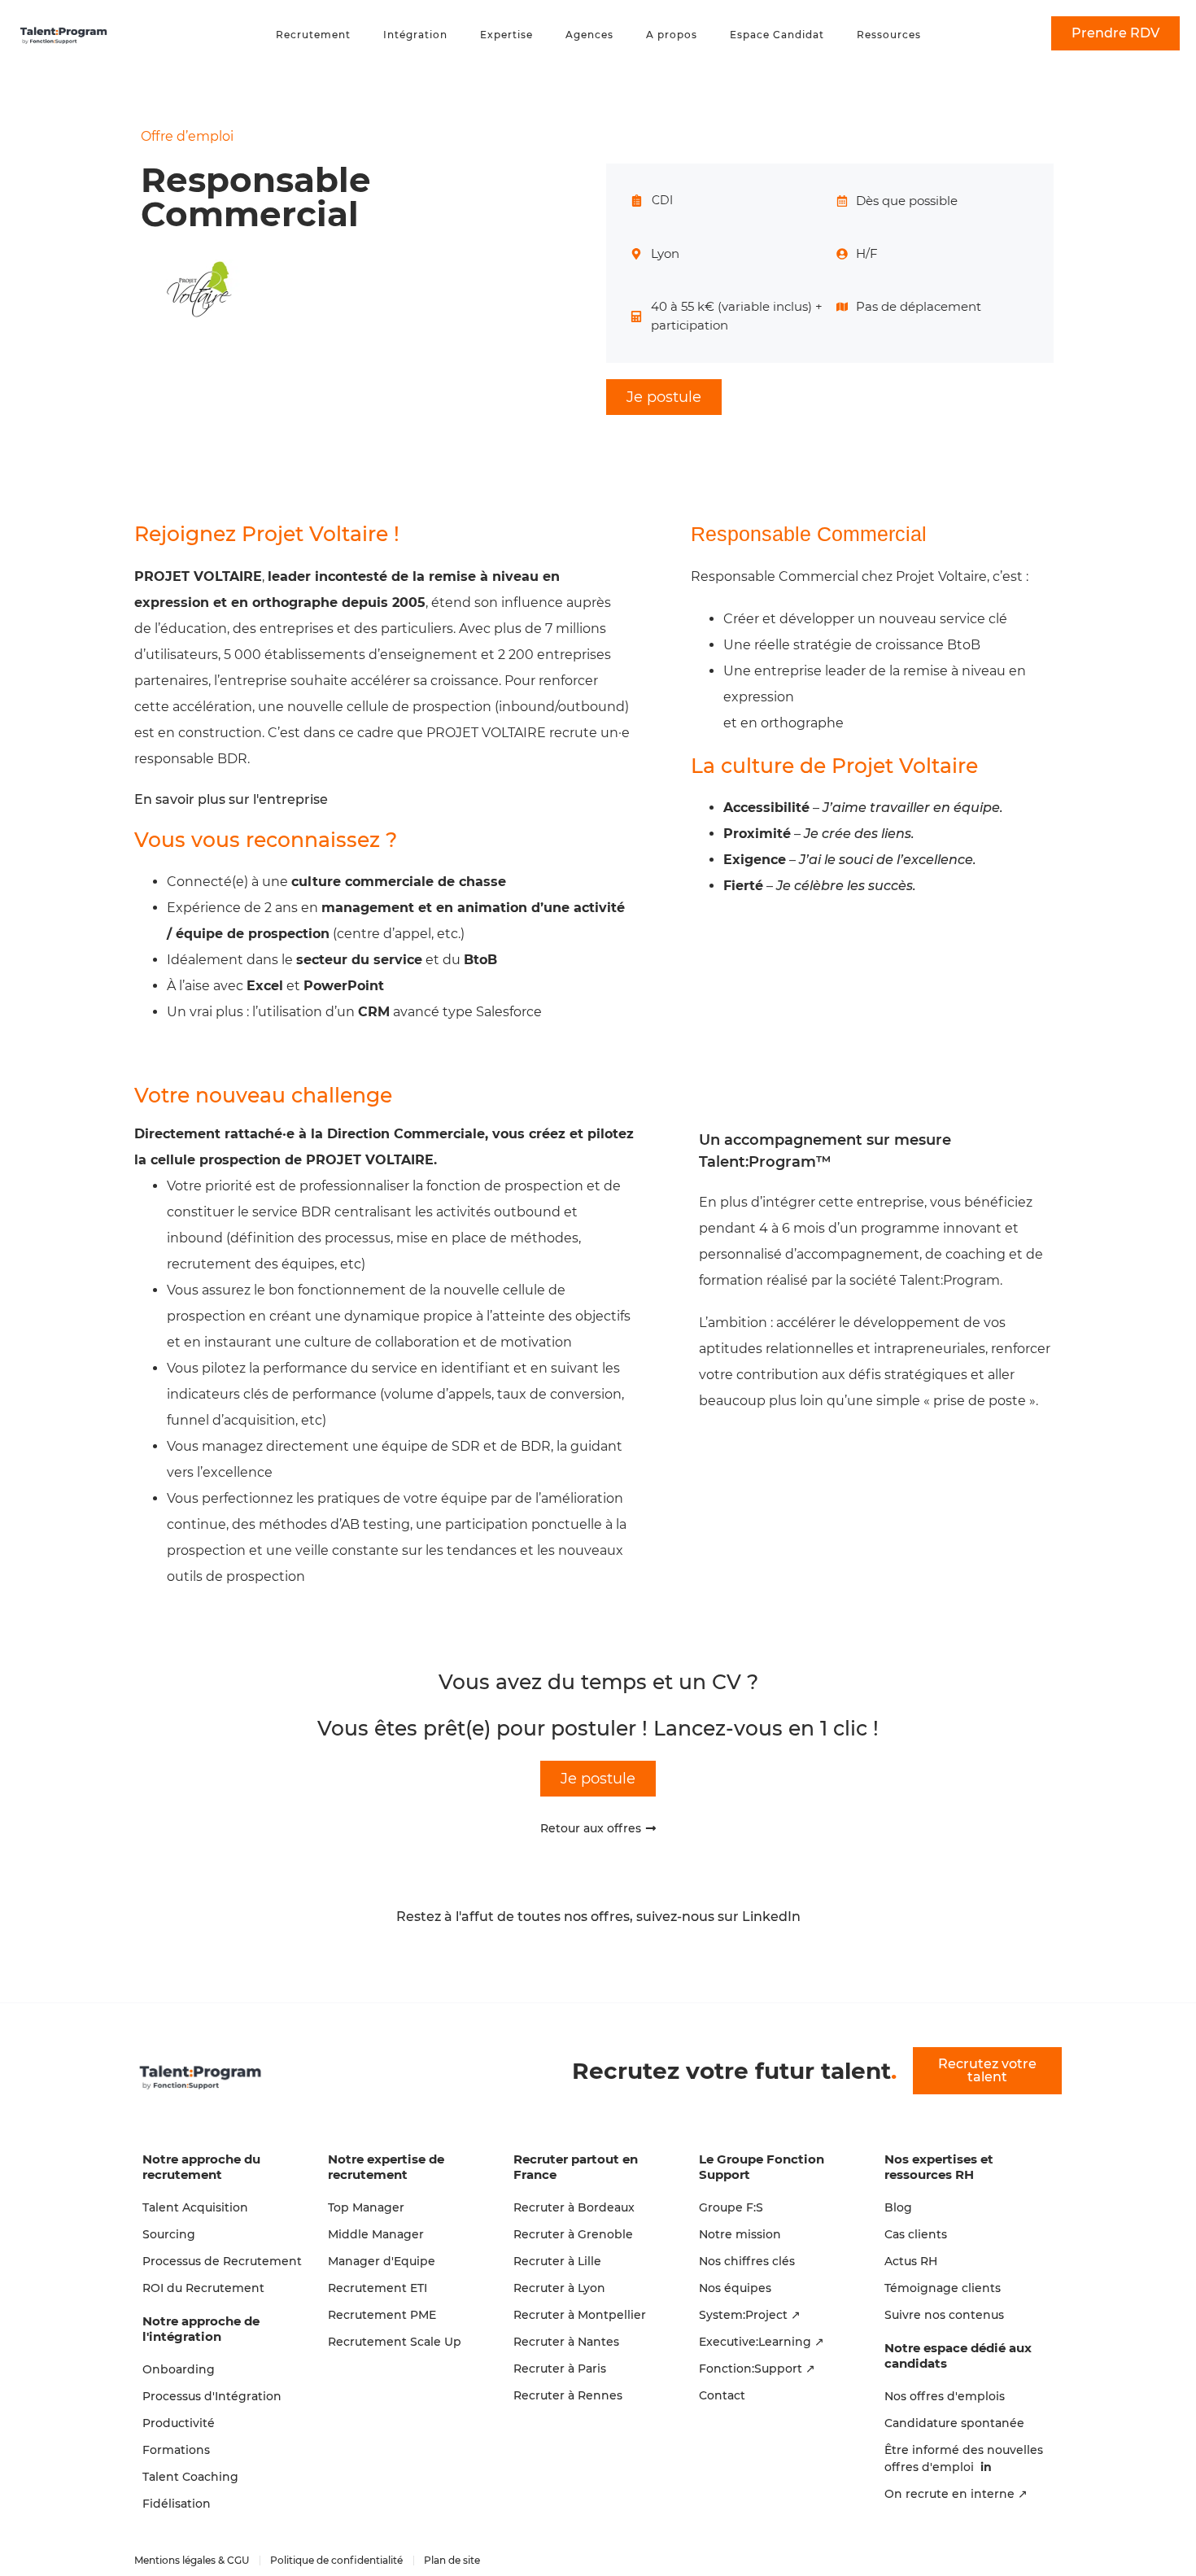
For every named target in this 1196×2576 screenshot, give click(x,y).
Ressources (889, 35)
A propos (672, 35)
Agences (589, 35)
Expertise (506, 35)
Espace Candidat (777, 35)
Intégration (415, 35)
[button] (664, 397)
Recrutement (313, 35)
